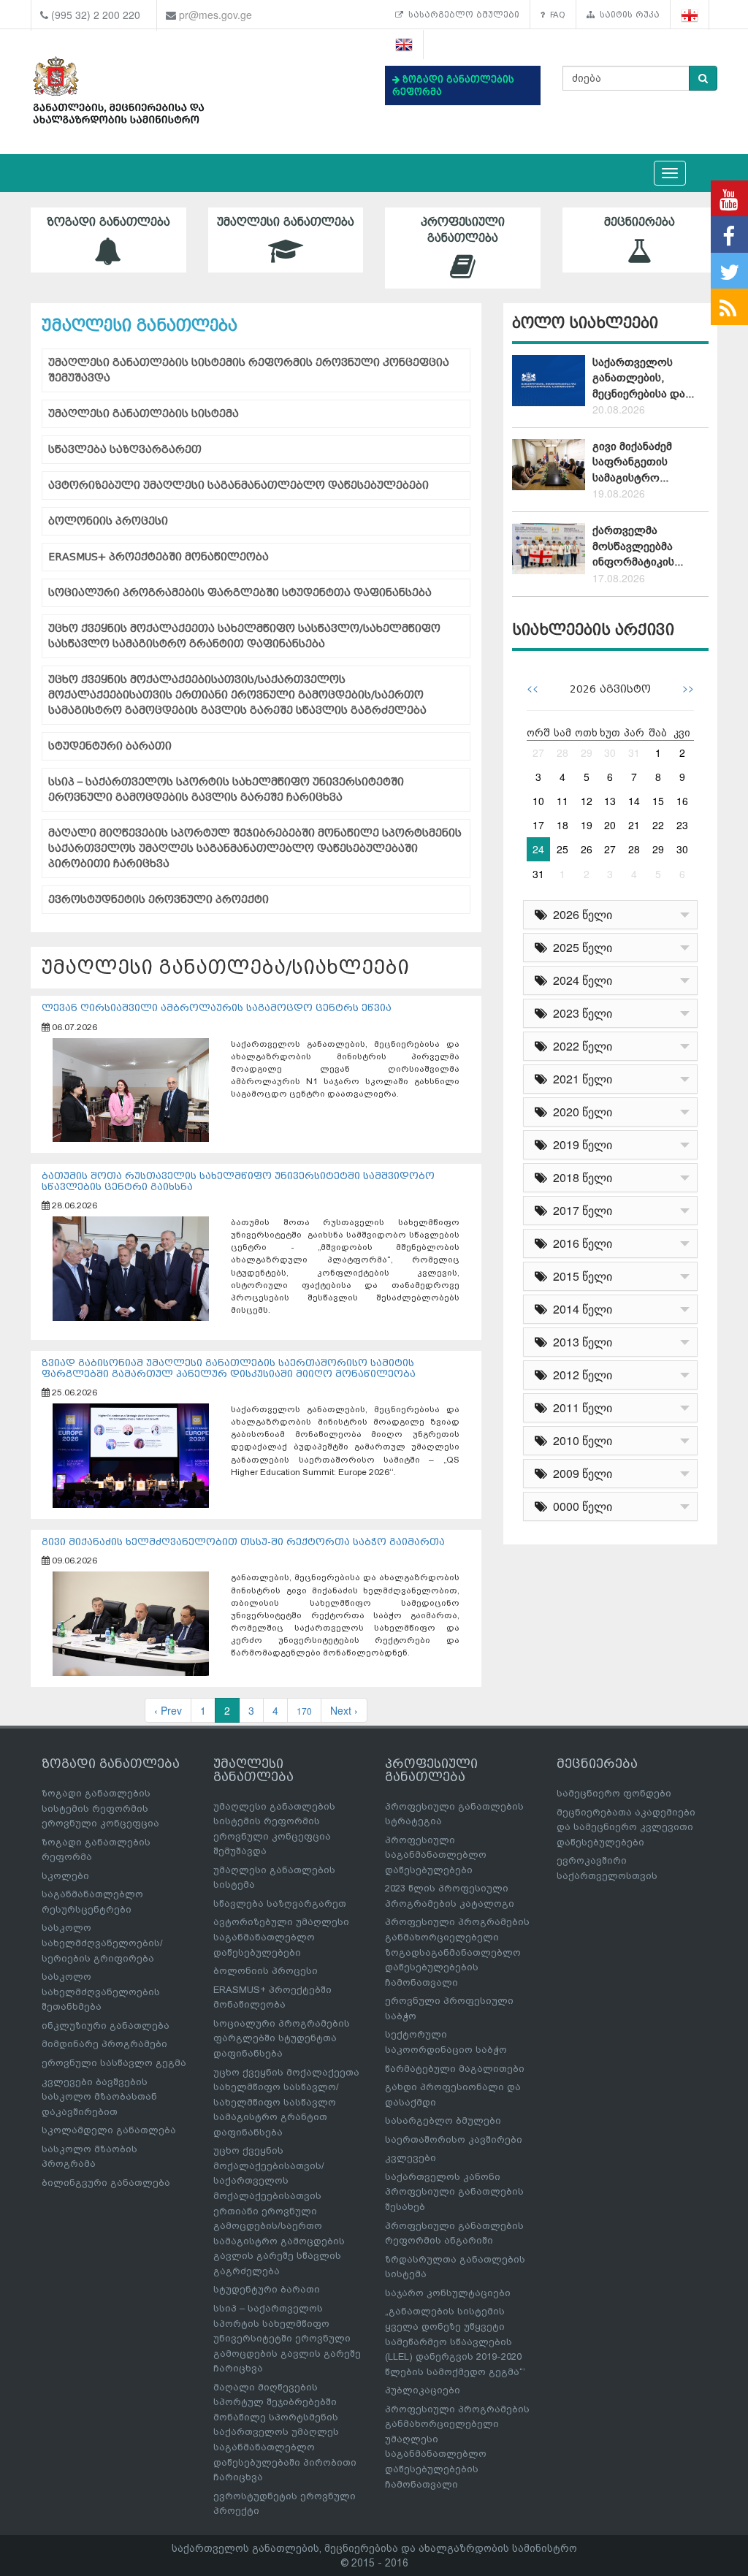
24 (538, 849)
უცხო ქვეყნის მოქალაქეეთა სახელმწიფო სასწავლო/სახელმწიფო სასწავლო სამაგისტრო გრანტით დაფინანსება (244, 636)
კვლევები (411, 2158)
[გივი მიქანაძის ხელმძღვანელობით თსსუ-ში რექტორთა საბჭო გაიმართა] (131, 1623)
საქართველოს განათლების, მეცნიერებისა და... (643, 378)
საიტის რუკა (627, 15)
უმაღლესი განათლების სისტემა (144, 414)
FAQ (555, 15)
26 (587, 849)
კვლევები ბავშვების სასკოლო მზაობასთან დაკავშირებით (99, 2097)
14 (634, 801)
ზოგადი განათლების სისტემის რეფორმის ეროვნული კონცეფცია (100, 1808)
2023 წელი (580, 1013)
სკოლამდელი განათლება (109, 2130)
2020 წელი (580, 1112)
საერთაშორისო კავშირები (454, 2139)
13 (610, 801)
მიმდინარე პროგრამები (104, 2044)
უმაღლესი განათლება (286, 222)
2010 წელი (580, 1440)
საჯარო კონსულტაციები (448, 2293)
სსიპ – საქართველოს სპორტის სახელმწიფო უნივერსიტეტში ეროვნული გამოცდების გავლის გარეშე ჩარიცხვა (226, 790)
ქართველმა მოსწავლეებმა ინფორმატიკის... (638, 546)
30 (610, 752)
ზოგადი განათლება (108, 222)
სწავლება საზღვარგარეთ (125, 450)
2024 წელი (580, 980)
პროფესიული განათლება (463, 230)
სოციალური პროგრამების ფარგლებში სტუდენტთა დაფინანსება (240, 593)
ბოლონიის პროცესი (108, 521)
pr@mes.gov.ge (215, 15)
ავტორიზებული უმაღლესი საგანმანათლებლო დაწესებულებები (238, 485)
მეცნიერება (640, 222)
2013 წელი (580, 1342)
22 (658, 825)
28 (562, 752)
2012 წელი (580, 1375)
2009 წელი (580, 1473)
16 (682, 801)
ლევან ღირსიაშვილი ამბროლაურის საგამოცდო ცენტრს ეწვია (217, 1008)
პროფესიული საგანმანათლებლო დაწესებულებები (436, 1855)
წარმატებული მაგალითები (455, 2069)
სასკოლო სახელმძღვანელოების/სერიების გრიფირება (102, 1943)
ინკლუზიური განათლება (106, 2026)
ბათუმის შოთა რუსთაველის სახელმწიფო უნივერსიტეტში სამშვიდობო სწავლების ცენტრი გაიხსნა (238, 1181)
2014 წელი (580, 1309)
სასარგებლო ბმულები (461, 15)
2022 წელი (580, 1046)
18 (562, 825)
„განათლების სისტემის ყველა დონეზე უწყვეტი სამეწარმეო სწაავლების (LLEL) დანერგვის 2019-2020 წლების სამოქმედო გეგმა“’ (455, 2341)
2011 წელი (580, 1407)
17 (538, 825)
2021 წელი (580, 1079)
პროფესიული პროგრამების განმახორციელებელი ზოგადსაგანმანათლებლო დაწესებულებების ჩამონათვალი (457, 1952)
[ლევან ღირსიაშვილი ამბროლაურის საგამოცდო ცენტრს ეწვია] (131, 1089)
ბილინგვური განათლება (106, 2183)
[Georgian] (690, 15)
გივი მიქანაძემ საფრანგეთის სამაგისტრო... (632, 462)
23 (682, 825)
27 (538, 752)
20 (610, 825)
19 (587, 825)
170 (304, 1711)
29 (587, 752)
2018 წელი (580, 1177)
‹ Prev (168, 1710)
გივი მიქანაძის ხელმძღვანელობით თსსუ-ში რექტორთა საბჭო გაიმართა (243, 1542)
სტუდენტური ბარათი (110, 746)
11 (562, 801)
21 (634, 825)
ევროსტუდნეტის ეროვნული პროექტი (159, 900)
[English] (404, 45)
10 (538, 801)
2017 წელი (580, 1210)
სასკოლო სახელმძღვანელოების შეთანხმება (101, 1992)
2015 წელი (580, 1276)
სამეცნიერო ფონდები (614, 1793)
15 (658, 801)
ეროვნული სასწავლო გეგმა (114, 2063)
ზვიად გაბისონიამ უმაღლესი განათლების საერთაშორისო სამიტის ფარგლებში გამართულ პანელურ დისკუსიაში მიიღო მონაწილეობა (229, 1368)
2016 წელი (580, 1243)
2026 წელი (580, 914)
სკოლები (65, 1876)
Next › (344, 1710)
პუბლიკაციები (423, 2390)
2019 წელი (580, 1144)
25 (562, 849)
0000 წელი (580, 1506)
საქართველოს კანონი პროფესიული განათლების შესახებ (454, 2192)
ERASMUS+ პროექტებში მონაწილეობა (159, 557)
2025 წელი (580, 947)
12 (587, 801)
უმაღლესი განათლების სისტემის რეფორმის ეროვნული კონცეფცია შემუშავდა (249, 370)
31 (634, 752)
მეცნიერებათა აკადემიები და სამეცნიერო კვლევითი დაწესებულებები (626, 1827)
